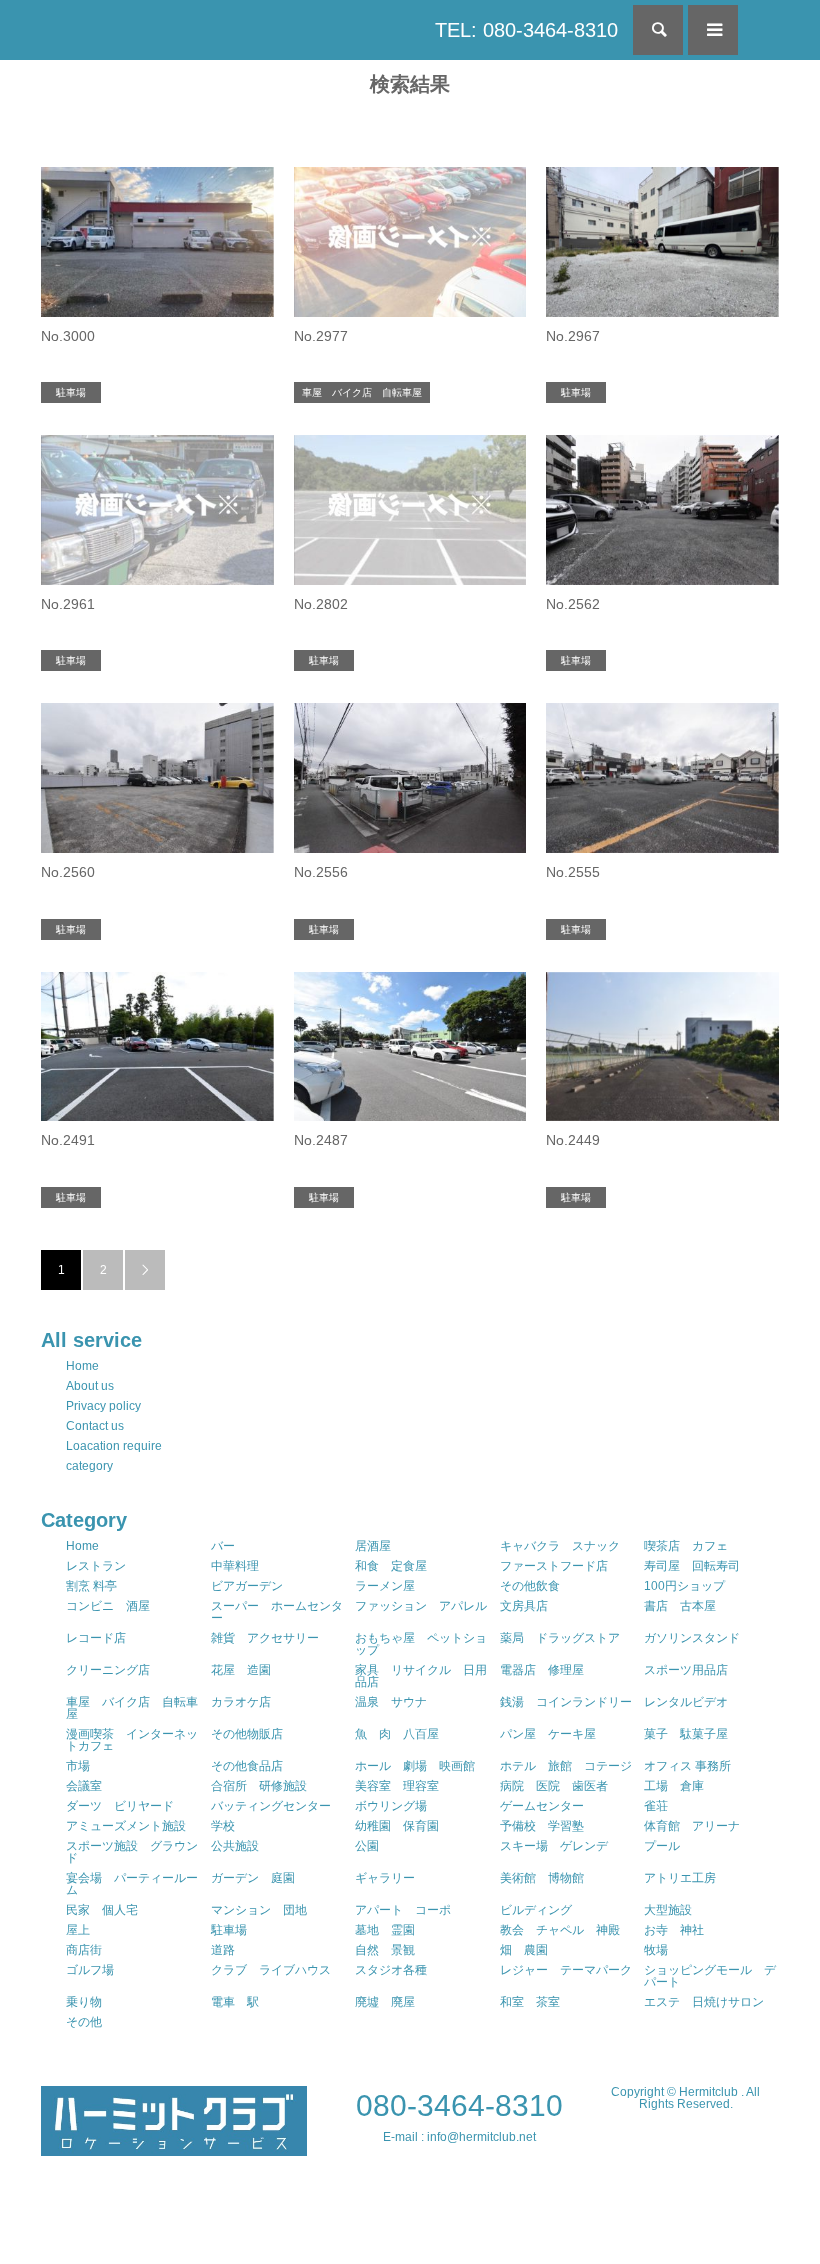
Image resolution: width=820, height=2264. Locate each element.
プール (662, 1846)
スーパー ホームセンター (277, 1612)
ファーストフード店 (554, 1566)
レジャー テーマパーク (566, 1970)
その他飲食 (530, 1586)
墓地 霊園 (385, 1930)
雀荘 (656, 1806)
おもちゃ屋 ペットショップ (421, 1644)
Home (82, 1366)
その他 (84, 2022)
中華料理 (235, 1566)
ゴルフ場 (90, 1970)
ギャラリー (385, 1878)
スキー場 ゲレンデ (554, 1846)
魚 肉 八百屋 (397, 1734)
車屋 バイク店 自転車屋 (132, 1708)
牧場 (656, 1950)
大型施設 (668, 1910)
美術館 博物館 (542, 1878)
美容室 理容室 (397, 1786)
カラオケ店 (241, 1702)
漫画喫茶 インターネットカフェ (132, 1740)
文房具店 (524, 1606)
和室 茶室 (530, 2002)
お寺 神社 (674, 1930)
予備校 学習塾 (542, 1826)
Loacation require (114, 1446)
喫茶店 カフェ (686, 1546)
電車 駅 (235, 2002)
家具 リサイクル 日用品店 (421, 1676)
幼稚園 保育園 (397, 1826)
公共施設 (235, 1846)
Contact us (95, 1426)
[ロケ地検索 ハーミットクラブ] (174, 2147)
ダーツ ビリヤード (120, 1806)
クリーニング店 (108, 1670)
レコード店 (96, 1638)
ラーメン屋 (385, 1586)
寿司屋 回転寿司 (692, 1566)
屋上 (78, 1930)
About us (90, 1386)
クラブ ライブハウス (271, 1970)
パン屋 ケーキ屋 (548, 1734)
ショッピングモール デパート (710, 1976)
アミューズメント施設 (126, 1826)
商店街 (84, 1950)
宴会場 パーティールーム (132, 1884)
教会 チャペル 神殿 (560, 1930)
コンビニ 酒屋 (108, 1606)
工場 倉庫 (674, 1786)
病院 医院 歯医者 (554, 1786)
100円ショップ (684, 1586)
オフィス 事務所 (687, 1766)
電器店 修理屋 (542, 1670)
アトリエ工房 (680, 1878)
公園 (367, 1846)
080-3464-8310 (459, 2105)
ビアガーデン (247, 1586)
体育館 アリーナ (692, 1826)
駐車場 (229, 1930)
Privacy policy (103, 1406)
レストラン (96, 1566)
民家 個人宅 (102, 1910)
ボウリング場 (391, 1806)
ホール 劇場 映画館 (415, 1766)
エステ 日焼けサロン (704, 2002)
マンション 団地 (259, 1910)
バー (223, 1546)
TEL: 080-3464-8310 (526, 30)
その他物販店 (247, 1734)
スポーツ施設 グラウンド (132, 1852)
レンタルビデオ (686, 1702)
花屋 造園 (241, 1670)
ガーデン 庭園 (253, 1878)
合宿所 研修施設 (259, 1786)
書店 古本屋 (680, 1606)
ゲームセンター (542, 1806)
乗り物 (84, 2002)
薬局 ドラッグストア (560, 1638)
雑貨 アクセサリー (265, 1638)
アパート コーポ (403, 1910)
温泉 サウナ (391, 1702)
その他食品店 (247, 1766)
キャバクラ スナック (560, 1546)
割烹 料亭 (91, 1586)
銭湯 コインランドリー (566, 1702)
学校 (223, 1826)
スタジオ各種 (391, 1970)
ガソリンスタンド (692, 1638)
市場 (78, 1766)
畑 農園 (524, 1950)
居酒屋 (373, 1546)
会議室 (84, 1786)
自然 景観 (385, 1950)
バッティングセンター (271, 1806)
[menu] (713, 30)
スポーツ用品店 (686, 1670)
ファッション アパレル (421, 1606)
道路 (223, 1950)
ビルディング (536, 1910)
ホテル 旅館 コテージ (566, 1766)
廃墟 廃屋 (385, 2002)
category (89, 1466)
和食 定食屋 (391, 1566)
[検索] (658, 30)
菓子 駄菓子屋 (686, 1734)
